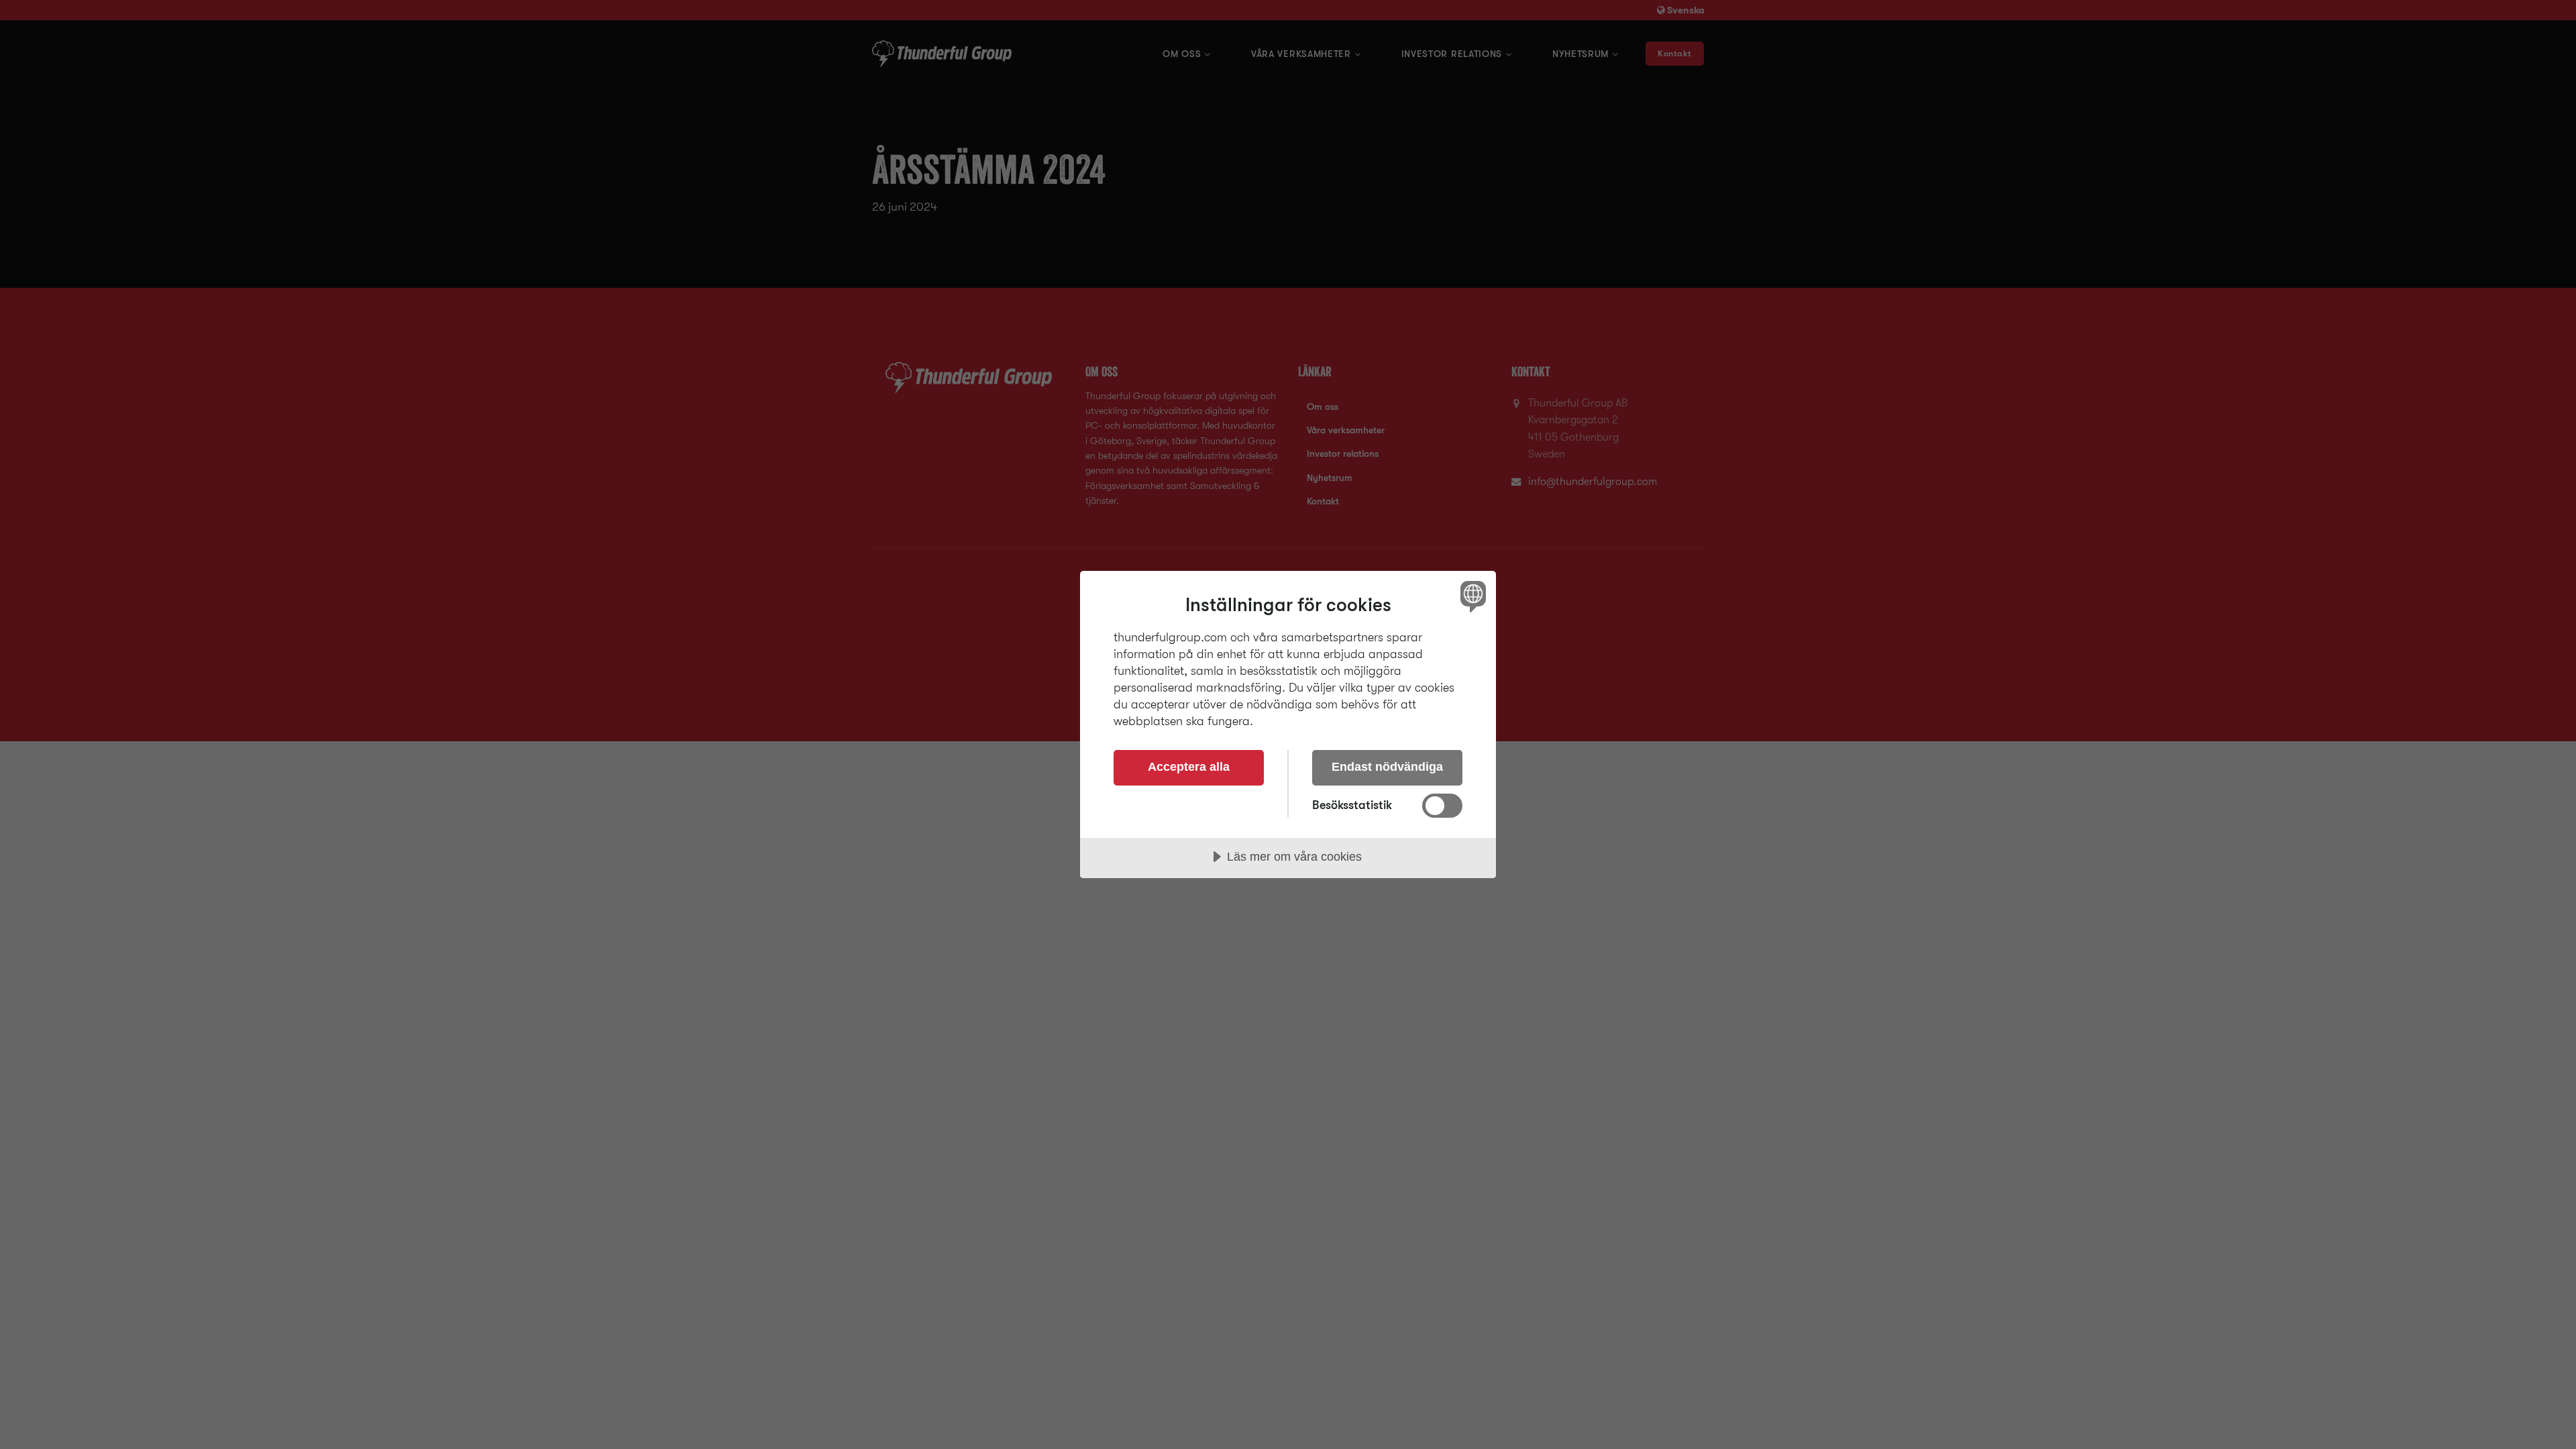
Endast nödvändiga (1387, 767)
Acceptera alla (1189, 767)
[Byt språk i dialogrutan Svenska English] (1471, 596)
